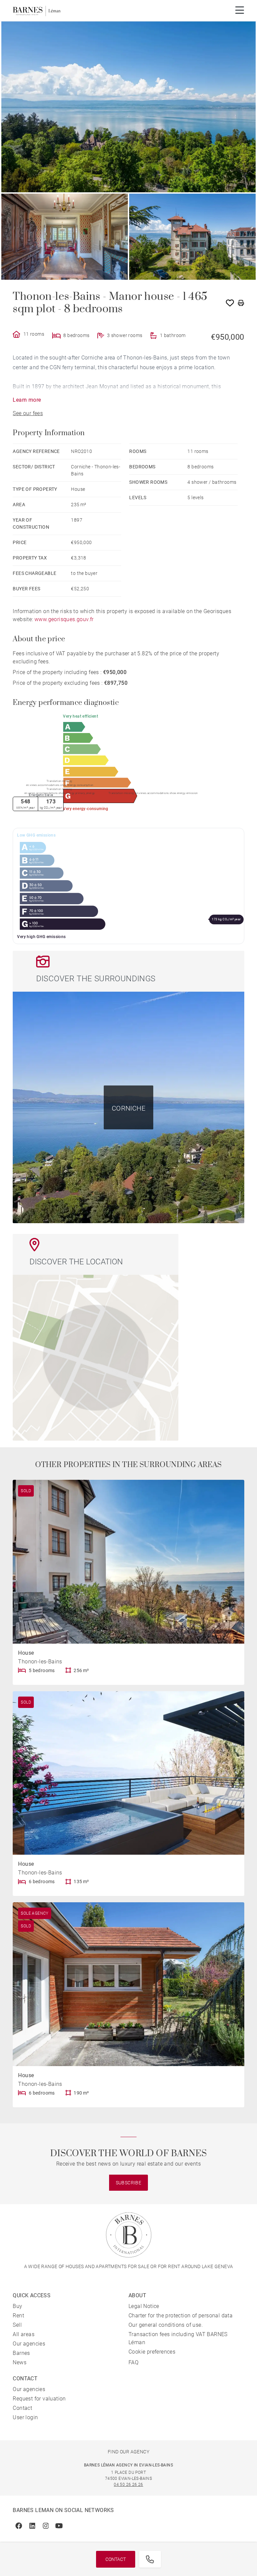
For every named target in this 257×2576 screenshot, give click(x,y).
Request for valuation (39, 2399)
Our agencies (29, 2344)
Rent (18, 2316)
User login (25, 2417)
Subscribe (129, 2183)
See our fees (28, 413)
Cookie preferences (152, 2352)
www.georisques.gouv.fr (64, 619)
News (20, 2362)
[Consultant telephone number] (150, 2559)
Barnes (21, 2353)
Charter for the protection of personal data (181, 2316)
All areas (24, 2334)
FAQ (134, 2362)
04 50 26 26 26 (128, 2485)
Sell (17, 2325)
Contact (116, 2559)
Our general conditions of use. (166, 2325)
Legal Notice (144, 2306)
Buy (17, 2306)
